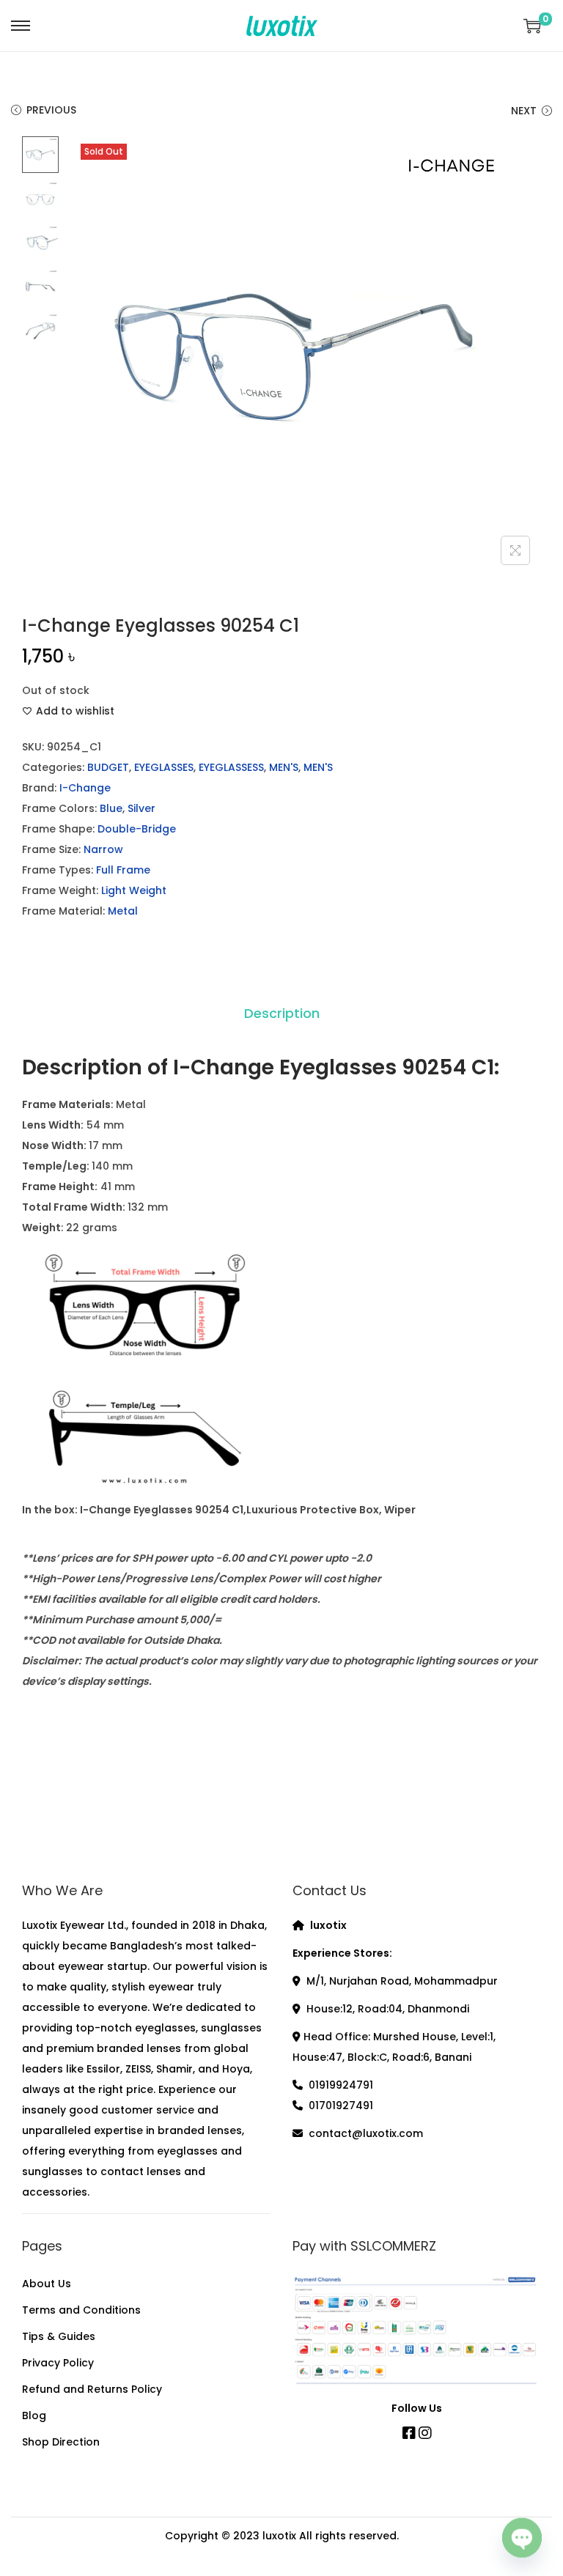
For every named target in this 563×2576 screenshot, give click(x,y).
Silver (141, 808)
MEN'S (284, 767)
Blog (34, 2416)
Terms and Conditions (81, 2310)
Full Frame (123, 870)
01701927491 (341, 2106)
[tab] (282, 1014)
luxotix (279, 2536)
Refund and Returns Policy (92, 2389)
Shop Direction (61, 2442)
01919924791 (341, 2085)
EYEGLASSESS (231, 767)
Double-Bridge (137, 829)
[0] (532, 26)
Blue (111, 808)
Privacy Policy (58, 2363)
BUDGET (108, 767)
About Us (47, 2284)
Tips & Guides (59, 2336)
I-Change (85, 788)
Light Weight (134, 890)
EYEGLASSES (164, 767)
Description (282, 1013)
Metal (123, 911)
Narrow (103, 849)
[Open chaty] (522, 2536)
